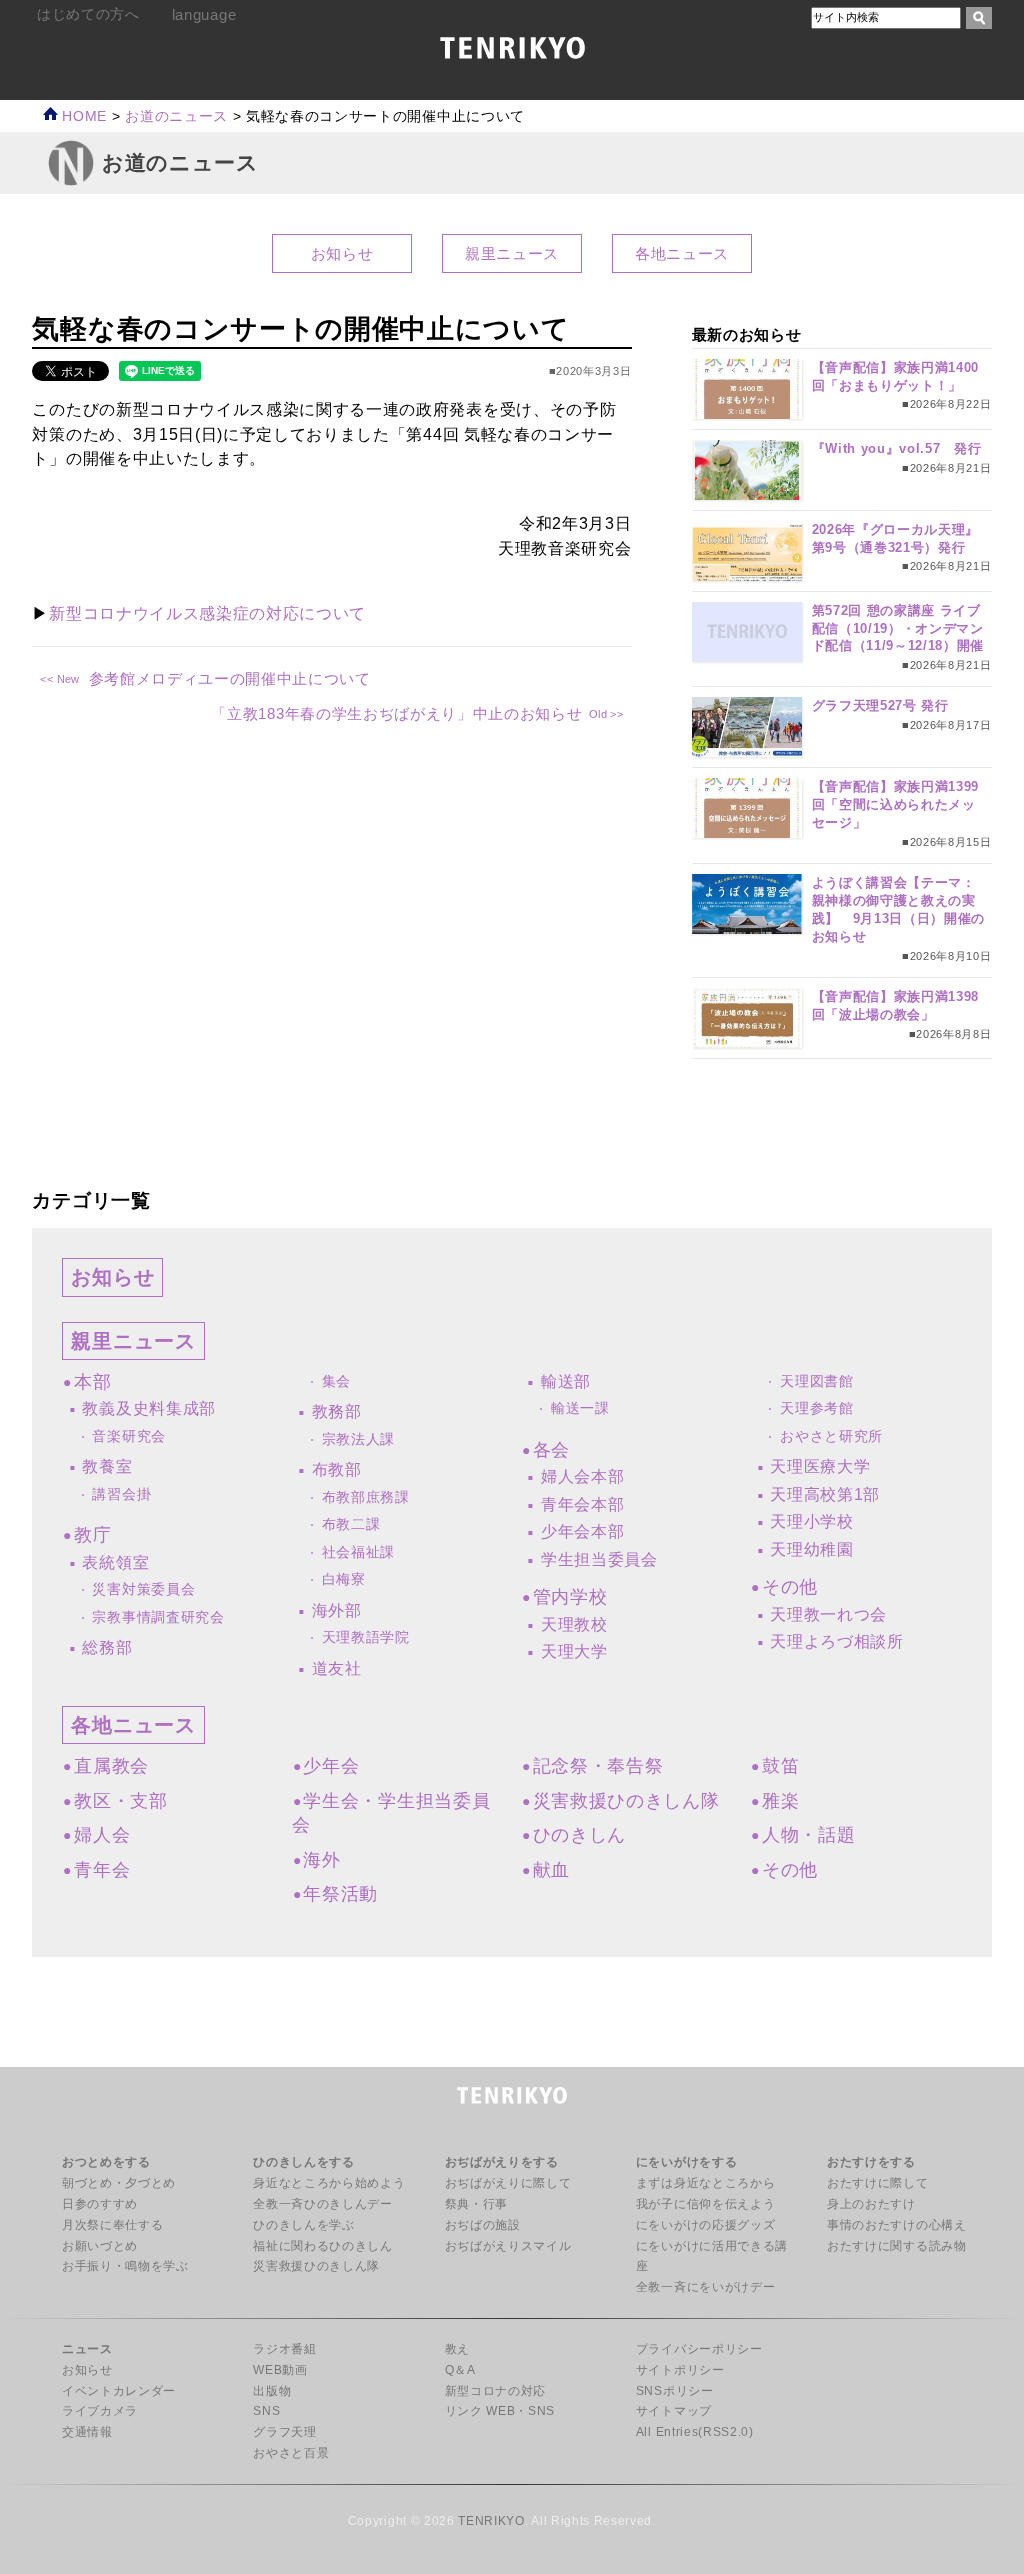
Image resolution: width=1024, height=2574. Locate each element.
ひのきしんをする (303, 2162)
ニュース (87, 2349)
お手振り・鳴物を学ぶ (125, 2266)
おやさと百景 (291, 2453)
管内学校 (570, 1597)
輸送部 (566, 1381)
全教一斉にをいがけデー (705, 2287)
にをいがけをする (686, 2162)
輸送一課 (580, 1408)
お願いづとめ (100, 2246)
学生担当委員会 (599, 1559)
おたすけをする (871, 2162)
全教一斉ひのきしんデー (322, 2204)
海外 (321, 1860)
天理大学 (574, 1651)
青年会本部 (582, 1504)
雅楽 (780, 1801)
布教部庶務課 (366, 1497)
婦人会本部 (582, 1476)
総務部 (107, 1647)
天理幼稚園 (811, 1549)
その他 (790, 1587)
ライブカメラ (100, 2411)
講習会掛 (121, 1494)
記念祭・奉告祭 (598, 1766)
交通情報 (87, 2432)
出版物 (272, 2391)
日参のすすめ (100, 2204)
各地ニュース (682, 253)
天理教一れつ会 (828, 1614)
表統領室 (115, 1562)
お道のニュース (176, 116)
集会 (336, 1381)
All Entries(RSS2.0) (695, 2432)
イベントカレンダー (119, 2391)
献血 (551, 1870)
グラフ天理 (284, 2432)
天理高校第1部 (825, 1494)
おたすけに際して (877, 2183)
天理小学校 (811, 1521)
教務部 (337, 1411)
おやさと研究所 (831, 1436)
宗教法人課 (358, 1439)
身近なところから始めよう (329, 2183)
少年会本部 (582, 1531)
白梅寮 (344, 1579)
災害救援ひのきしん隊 (626, 1801)
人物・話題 (808, 1835)
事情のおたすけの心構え (896, 2225)
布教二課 (351, 1524)
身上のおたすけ (871, 2204)
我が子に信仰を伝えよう (705, 2204)
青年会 (102, 1870)
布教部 (337, 1469)
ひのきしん (579, 1835)
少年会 (331, 1766)
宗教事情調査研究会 (158, 1617)
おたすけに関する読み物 (896, 2246)
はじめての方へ (88, 14)
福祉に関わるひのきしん (322, 2246)
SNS (266, 2411)
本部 (92, 1382)
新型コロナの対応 (495, 2391)
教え (457, 2349)
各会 (551, 1450)
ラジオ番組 (284, 2349)
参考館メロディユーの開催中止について (229, 678)
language (204, 14)
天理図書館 (816, 1381)
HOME (82, 116)
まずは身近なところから (705, 2183)
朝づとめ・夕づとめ (119, 2183)
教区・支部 (120, 1801)
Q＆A (460, 2370)
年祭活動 (340, 1894)
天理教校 (574, 1624)
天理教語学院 (366, 1637)
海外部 (337, 1610)
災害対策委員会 (143, 1589)
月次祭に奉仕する (112, 2225)
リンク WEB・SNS (500, 2411)
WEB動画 (280, 2370)
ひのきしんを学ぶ (303, 2225)
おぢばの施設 (483, 2225)
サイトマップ (674, 2411)
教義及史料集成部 (148, 1408)
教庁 (92, 1535)
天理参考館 (816, 1408)
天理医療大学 (820, 1466)
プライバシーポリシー (699, 2349)
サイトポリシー (680, 2370)
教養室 (107, 1466)
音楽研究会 (128, 1436)
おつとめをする (106, 2162)
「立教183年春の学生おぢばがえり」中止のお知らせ (396, 713)
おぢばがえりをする (502, 2162)
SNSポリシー (675, 2391)
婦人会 (102, 1835)
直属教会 (111, 1766)
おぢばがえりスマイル (508, 2246)
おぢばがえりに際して (508, 2183)
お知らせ (342, 253)
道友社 (337, 1668)
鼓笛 (780, 1766)
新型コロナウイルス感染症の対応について (207, 613)
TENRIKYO (491, 2521)
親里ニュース (512, 253)
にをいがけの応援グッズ (705, 2225)
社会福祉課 (358, 1552)
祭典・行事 (476, 2204)
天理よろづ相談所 (836, 1641)
